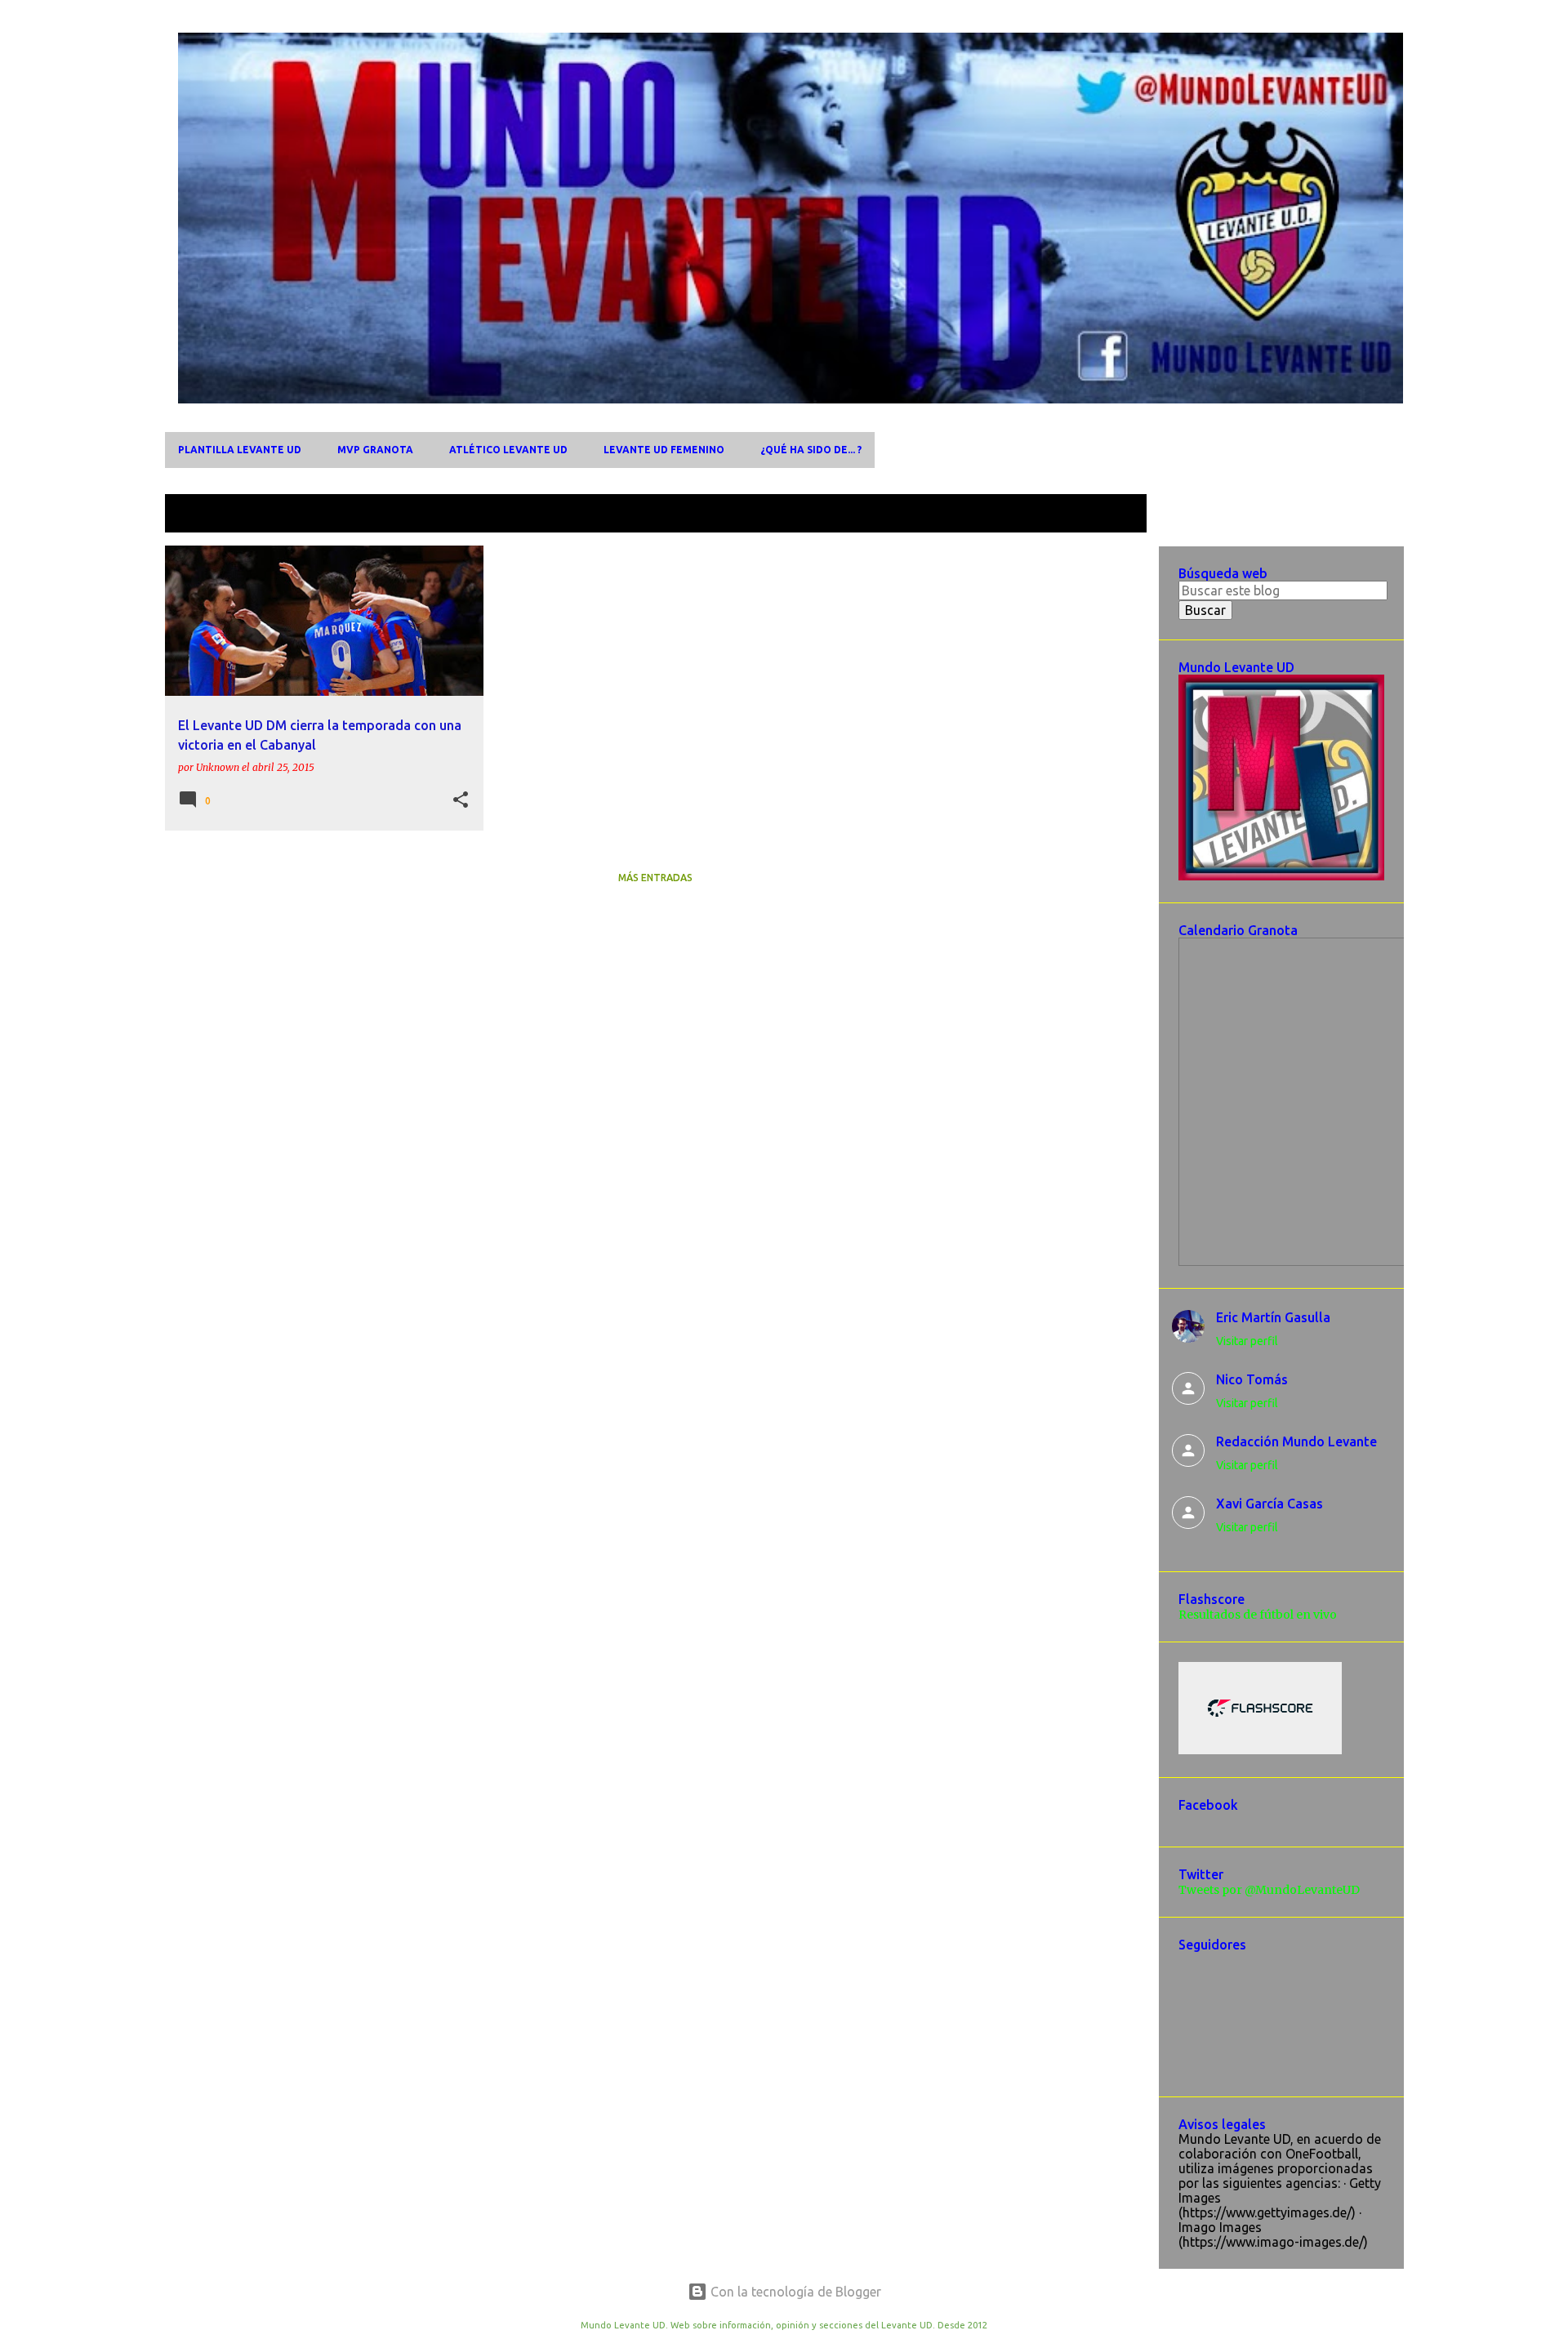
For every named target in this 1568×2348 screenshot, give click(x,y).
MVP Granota (375, 450)
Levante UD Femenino (664, 450)
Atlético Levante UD (508, 450)
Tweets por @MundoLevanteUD (1269, 1890)
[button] (461, 800)
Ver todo (1108, 515)
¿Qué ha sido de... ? (811, 450)
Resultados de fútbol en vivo (1258, 1615)
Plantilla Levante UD (240, 450)
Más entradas (655, 878)
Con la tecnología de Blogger (794, 2292)
